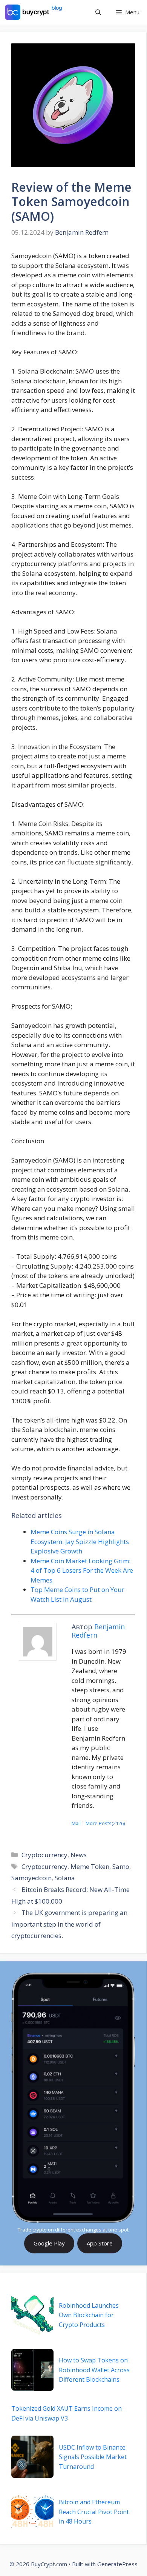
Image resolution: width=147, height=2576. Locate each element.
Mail (76, 1823)
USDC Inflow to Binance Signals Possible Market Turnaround (93, 2457)
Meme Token (90, 1866)
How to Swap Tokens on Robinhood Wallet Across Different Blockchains (94, 2370)
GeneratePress (117, 2564)
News (79, 1855)
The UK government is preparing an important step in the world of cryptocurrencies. (69, 1924)
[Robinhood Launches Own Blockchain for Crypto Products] (32, 2315)
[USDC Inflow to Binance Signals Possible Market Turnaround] (32, 2457)
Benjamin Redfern (98, 1631)
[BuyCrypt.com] (34, 12)
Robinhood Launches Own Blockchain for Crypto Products (89, 2315)
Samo (121, 1866)
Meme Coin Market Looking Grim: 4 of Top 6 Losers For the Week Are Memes (82, 1570)
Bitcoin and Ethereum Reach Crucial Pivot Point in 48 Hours (94, 2512)
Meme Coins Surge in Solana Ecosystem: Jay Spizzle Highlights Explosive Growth (80, 1541)
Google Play (49, 2243)
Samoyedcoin (31, 1878)
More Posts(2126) (105, 1823)
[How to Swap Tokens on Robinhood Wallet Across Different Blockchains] (32, 2370)
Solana (65, 1878)
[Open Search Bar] (98, 12)
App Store (100, 2243)
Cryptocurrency (44, 1855)
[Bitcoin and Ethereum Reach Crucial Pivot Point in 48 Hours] (32, 2512)
